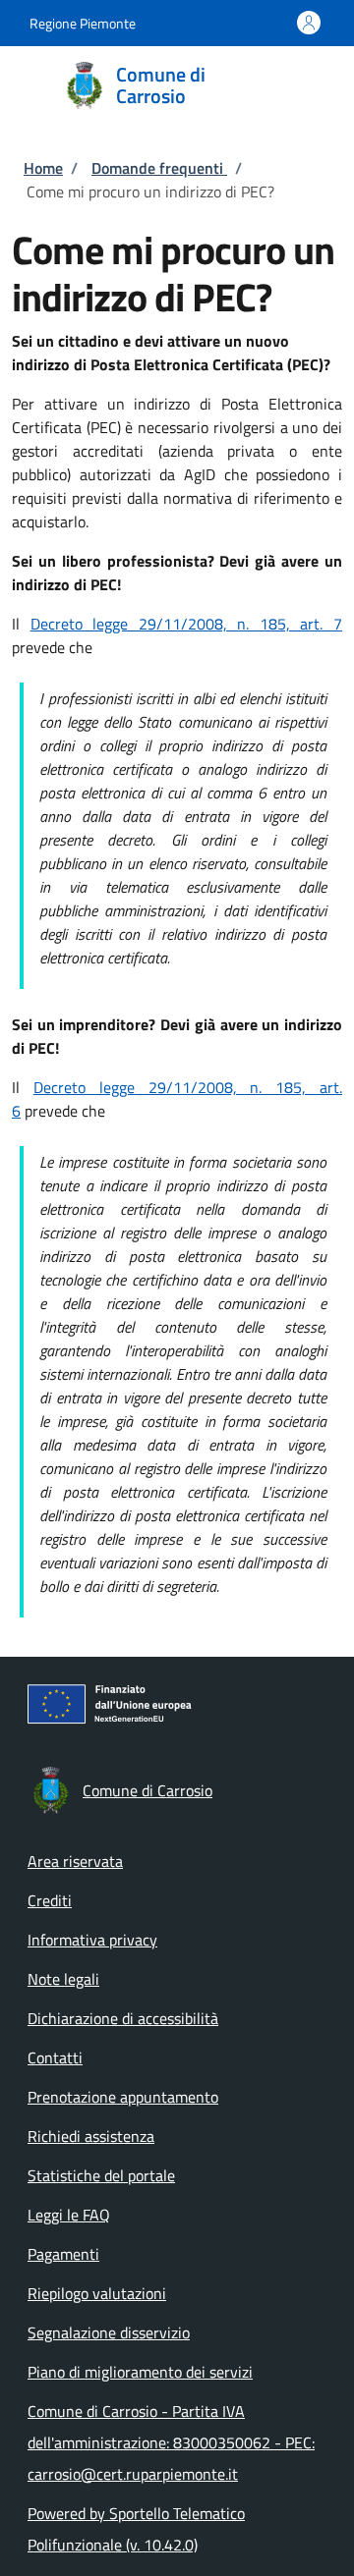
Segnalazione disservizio (109, 2332)
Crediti (50, 1900)
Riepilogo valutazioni (97, 2293)
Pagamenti (63, 2254)
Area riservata (75, 1861)
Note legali (63, 1979)
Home (43, 168)
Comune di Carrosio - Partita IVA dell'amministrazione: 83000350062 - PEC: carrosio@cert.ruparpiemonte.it (171, 2442)
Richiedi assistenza (91, 2136)
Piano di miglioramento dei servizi (140, 2372)
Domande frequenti (159, 168)
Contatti (55, 2057)
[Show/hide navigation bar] (29, 84)
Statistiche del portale (101, 2175)
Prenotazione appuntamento (123, 2097)
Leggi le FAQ (69, 2215)
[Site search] (313, 85)
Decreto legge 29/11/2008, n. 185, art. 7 (186, 624)
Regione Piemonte (83, 23)
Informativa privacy (92, 1940)
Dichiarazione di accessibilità (123, 2018)
